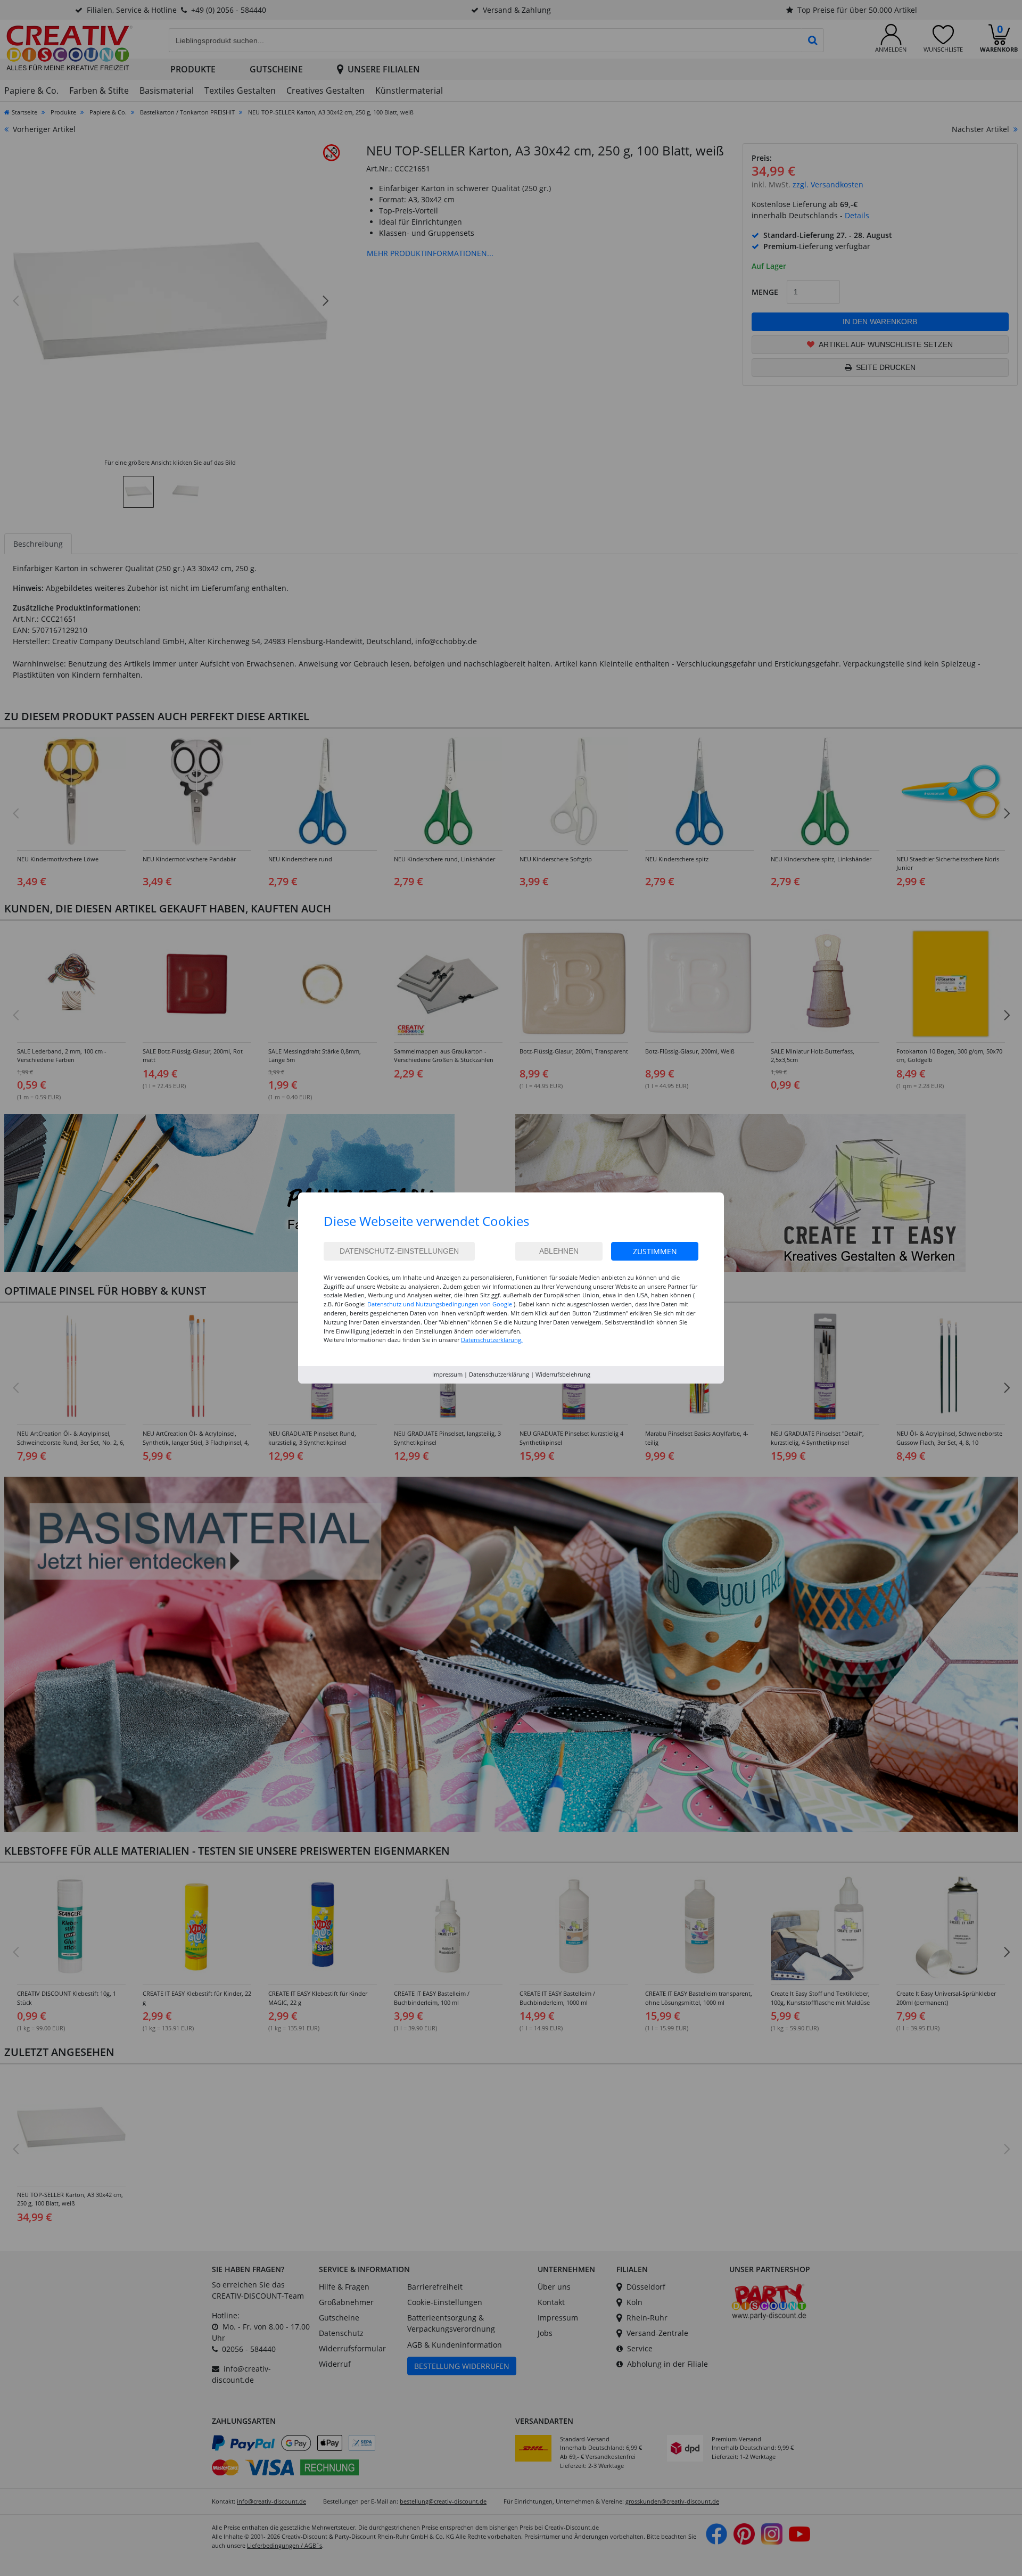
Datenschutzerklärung (499, 1374)
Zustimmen (655, 1251)
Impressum (447, 1374)
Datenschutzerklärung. (492, 1340)
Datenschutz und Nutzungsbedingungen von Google (440, 1304)
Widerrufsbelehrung (563, 1374)
